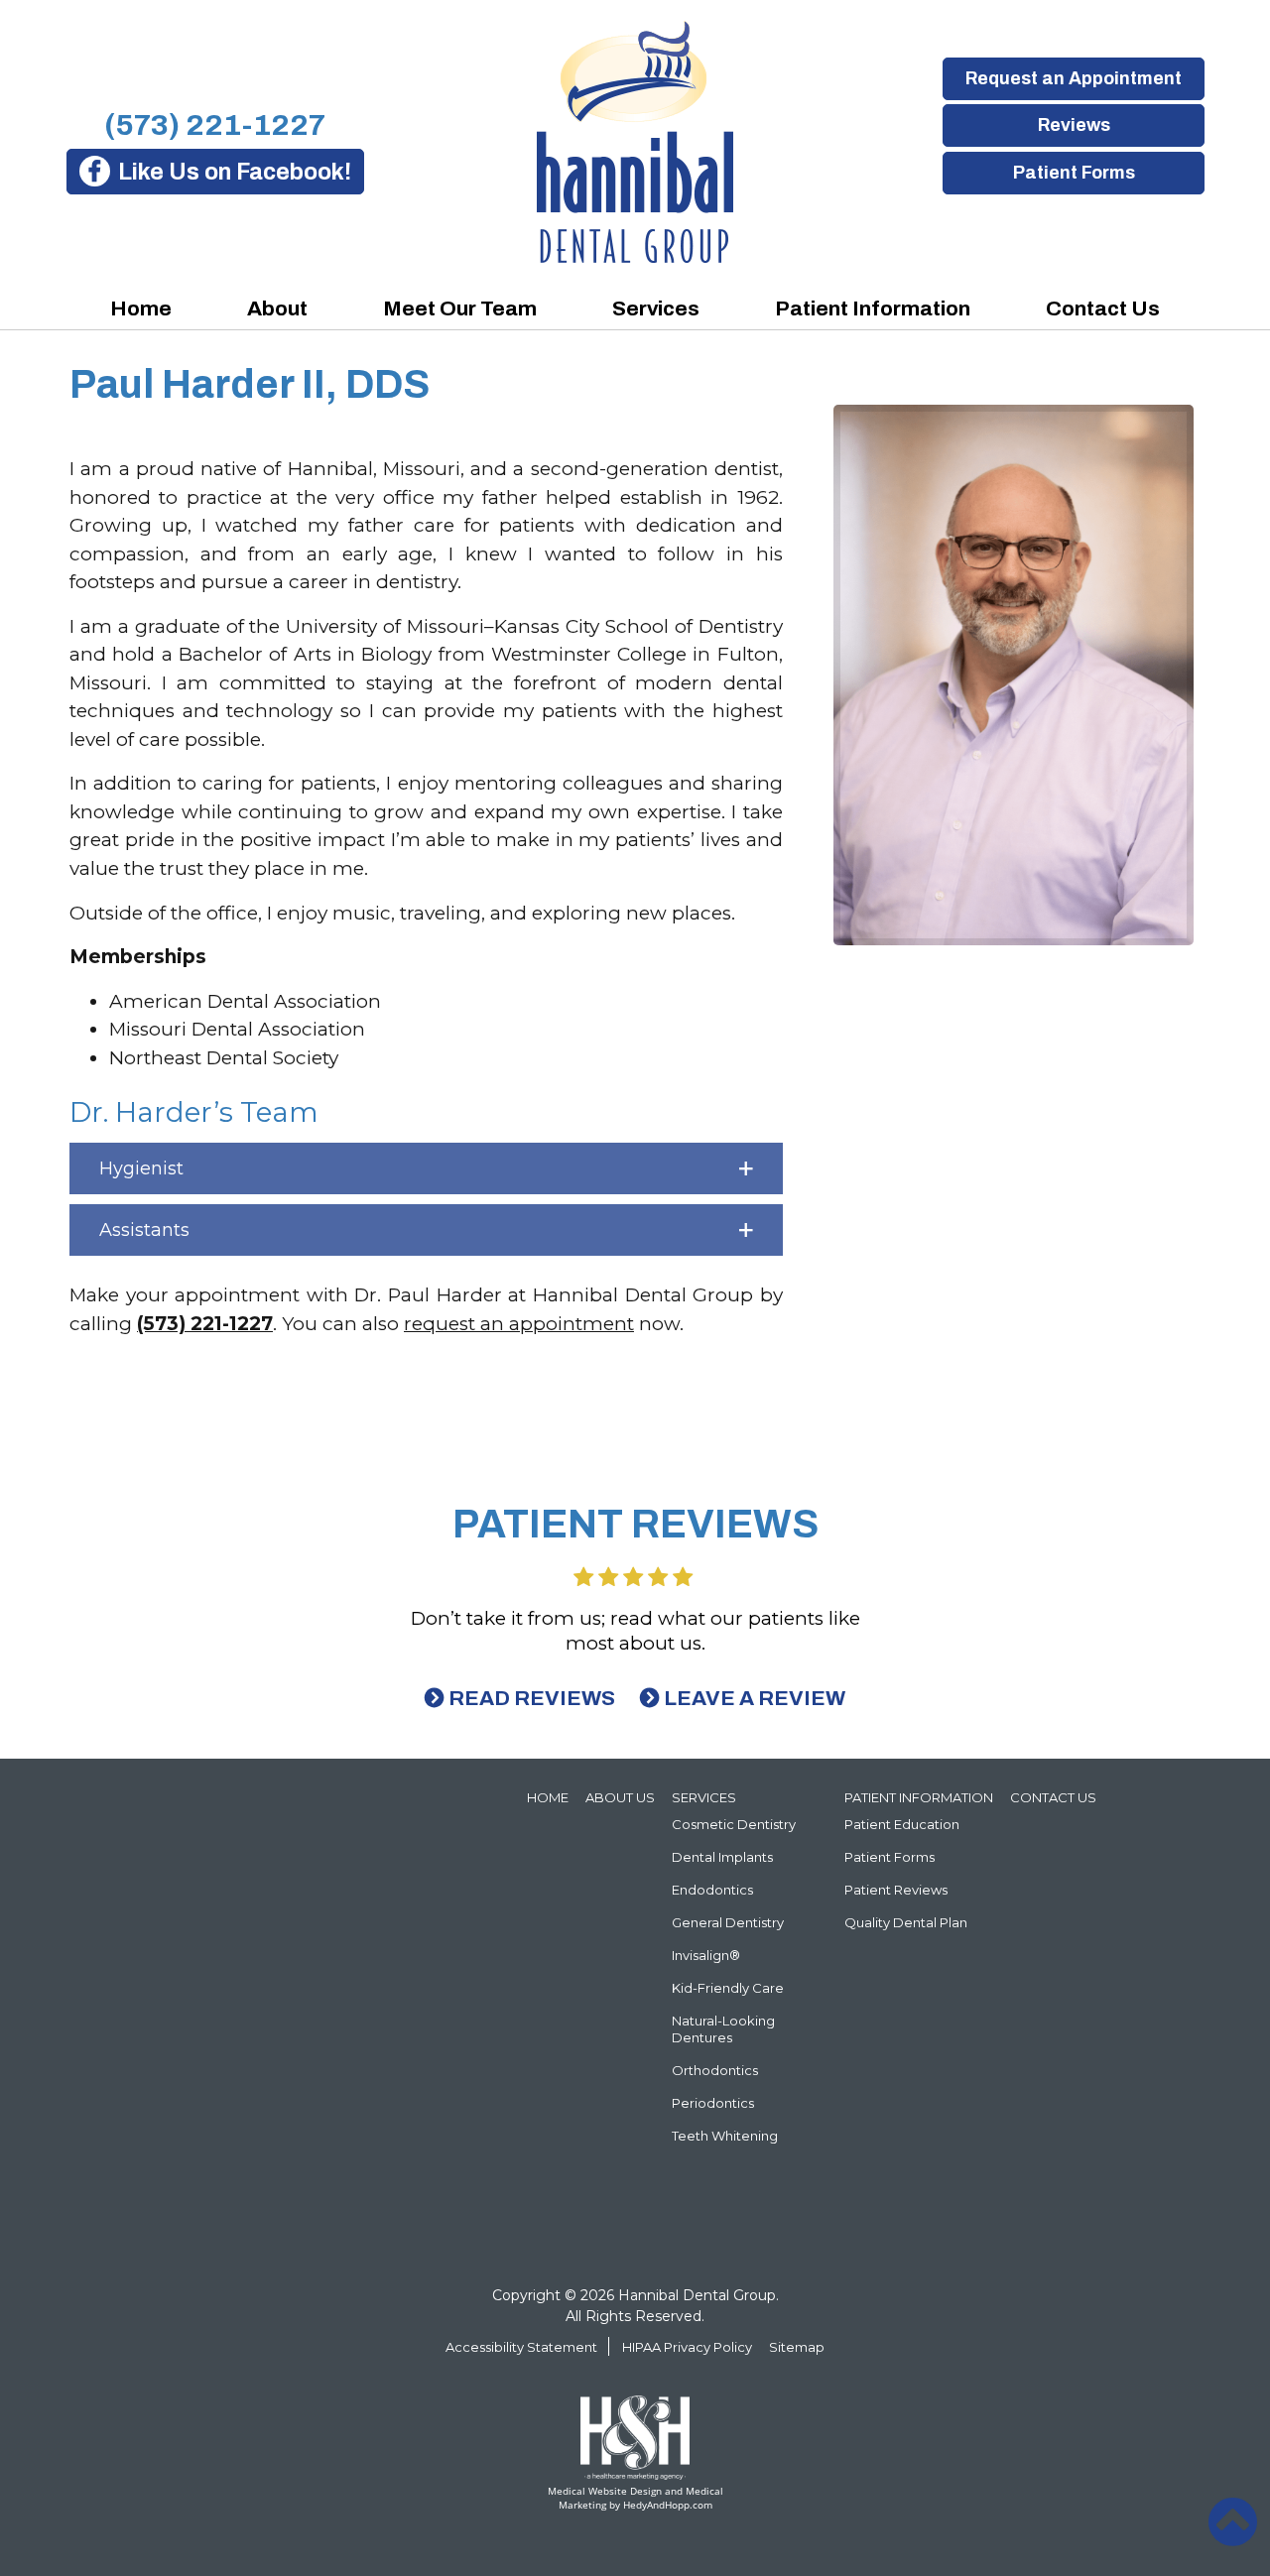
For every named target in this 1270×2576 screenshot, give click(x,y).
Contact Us (1103, 308)
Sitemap (797, 2347)
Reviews (1073, 125)
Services (656, 308)
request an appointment (519, 1324)
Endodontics (712, 1890)
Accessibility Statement (521, 2347)
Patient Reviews (896, 1890)
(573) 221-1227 (215, 125)
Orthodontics (715, 2070)
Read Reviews (532, 1698)
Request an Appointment (1074, 78)
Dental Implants (722, 1857)
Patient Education (902, 1824)
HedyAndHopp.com (668, 2505)
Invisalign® (706, 1955)
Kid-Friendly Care (728, 1988)
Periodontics (713, 2103)
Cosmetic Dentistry (734, 1824)
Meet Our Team (460, 308)
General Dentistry (728, 1922)
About (277, 308)
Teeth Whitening (725, 2136)
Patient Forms (1073, 173)
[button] (426, 1168)
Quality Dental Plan (906, 1922)
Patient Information (873, 308)
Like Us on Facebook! (235, 172)
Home (141, 308)
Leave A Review (755, 1698)
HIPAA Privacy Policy (687, 2347)
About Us (620, 1797)
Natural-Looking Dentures (723, 2029)
